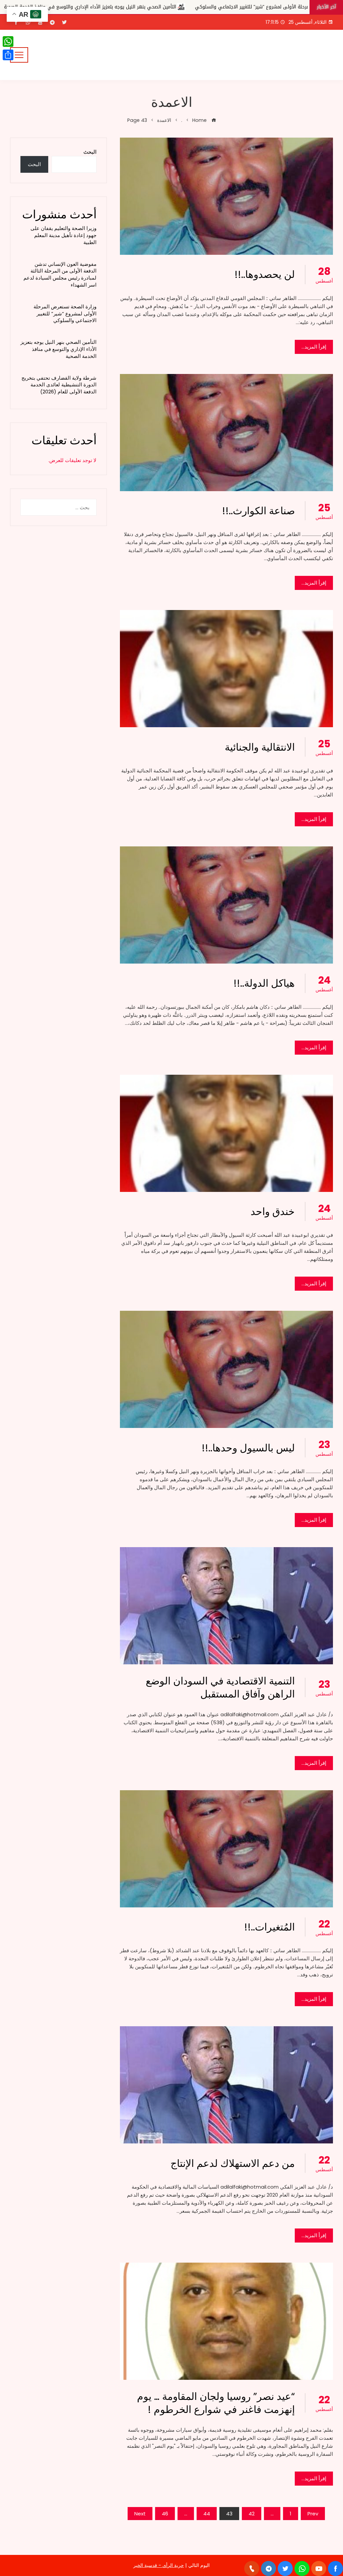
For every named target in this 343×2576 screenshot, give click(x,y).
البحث (90, 152)
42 (252, 2514)
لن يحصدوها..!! (265, 274)
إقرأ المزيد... (314, 347)
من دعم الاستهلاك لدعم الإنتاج (233, 2163)
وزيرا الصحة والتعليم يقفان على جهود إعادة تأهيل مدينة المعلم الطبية (63, 235)
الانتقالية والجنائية (260, 747)
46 (165, 2514)
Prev (313, 2514)
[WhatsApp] (8, 42)
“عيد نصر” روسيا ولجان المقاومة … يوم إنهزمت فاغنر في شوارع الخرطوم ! (216, 2403)
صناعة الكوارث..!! (258, 511)
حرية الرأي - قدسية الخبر (159, 2565)
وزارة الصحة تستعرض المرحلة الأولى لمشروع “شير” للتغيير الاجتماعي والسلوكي (65, 314)
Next (140, 2514)
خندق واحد (273, 1211)
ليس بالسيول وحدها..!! (248, 1448)
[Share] (8, 55)
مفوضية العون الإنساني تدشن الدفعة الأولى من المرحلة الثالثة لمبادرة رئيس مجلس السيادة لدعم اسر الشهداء (60, 274)
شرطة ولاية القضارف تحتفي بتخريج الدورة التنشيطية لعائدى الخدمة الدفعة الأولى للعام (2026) (145, 7)
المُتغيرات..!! (269, 1927)
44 (207, 2514)
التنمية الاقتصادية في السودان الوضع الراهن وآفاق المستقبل (220, 1687)
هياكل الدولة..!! (264, 983)
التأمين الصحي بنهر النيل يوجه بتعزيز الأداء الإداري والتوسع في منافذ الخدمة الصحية (58, 349)
